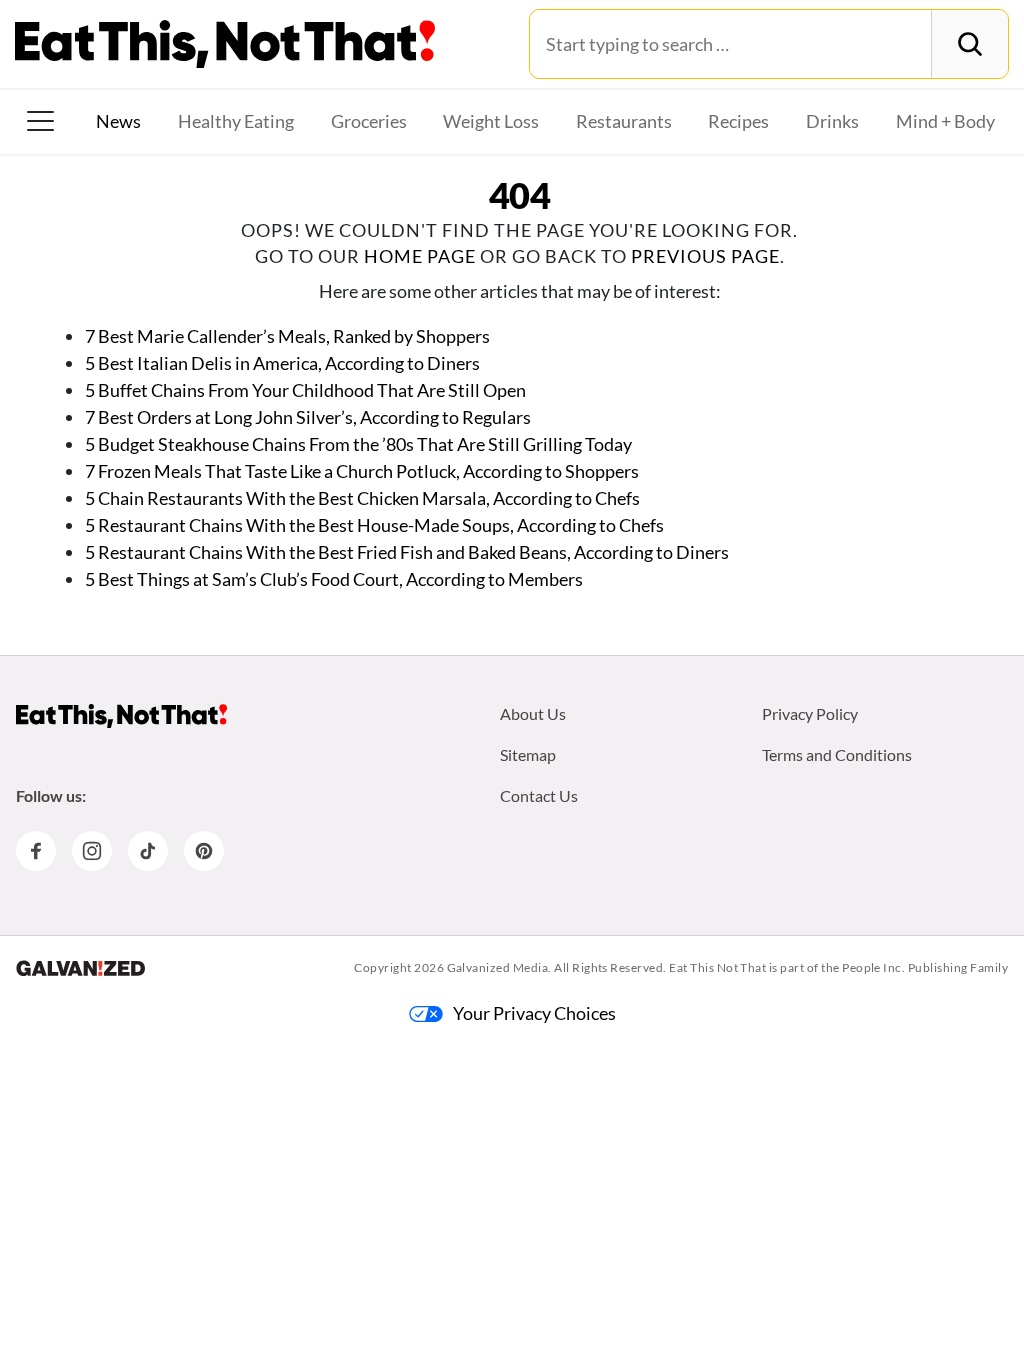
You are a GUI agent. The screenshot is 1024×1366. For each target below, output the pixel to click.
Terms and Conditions (837, 754)
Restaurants (624, 121)
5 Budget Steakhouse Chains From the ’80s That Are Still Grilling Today (358, 444)
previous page (705, 256)
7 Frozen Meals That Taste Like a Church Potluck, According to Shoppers (362, 471)
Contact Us (539, 795)
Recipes (738, 121)
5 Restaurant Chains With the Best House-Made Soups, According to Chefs (374, 525)
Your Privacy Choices (534, 1013)
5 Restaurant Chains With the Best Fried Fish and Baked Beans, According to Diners (407, 552)
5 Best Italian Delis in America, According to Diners (282, 363)
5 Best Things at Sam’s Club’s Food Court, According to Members (334, 579)
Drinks (832, 121)
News (118, 121)
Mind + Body (945, 121)
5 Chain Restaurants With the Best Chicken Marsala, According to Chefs (362, 498)
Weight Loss (491, 121)
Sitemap (528, 754)
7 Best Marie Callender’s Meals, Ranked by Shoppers (287, 336)
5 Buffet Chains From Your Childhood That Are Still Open (305, 390)
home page (420, 256)
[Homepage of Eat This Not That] (121, 716)
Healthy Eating (236, 121)
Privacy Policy (810, 713)
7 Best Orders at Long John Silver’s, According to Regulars (308, 417)
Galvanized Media (498, 967)
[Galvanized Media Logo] (80, 968)
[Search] (969, 44)
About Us (533, 713)
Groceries (369, 121)
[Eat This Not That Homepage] (225, 44)
